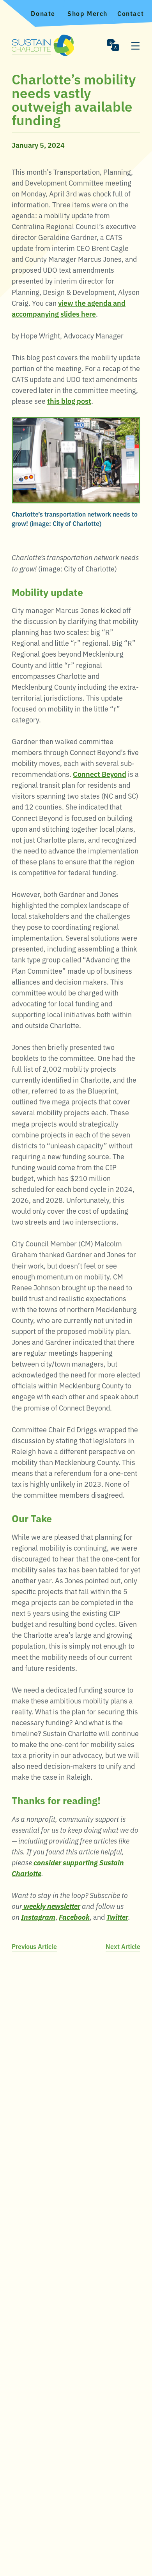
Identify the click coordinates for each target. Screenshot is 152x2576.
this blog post (69, 401)
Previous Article (34, 1946)
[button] (113, 45)
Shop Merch (87, 13)
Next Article (123, 1946)
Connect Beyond (100, 774)
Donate (43, 13)
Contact (131, 13)
